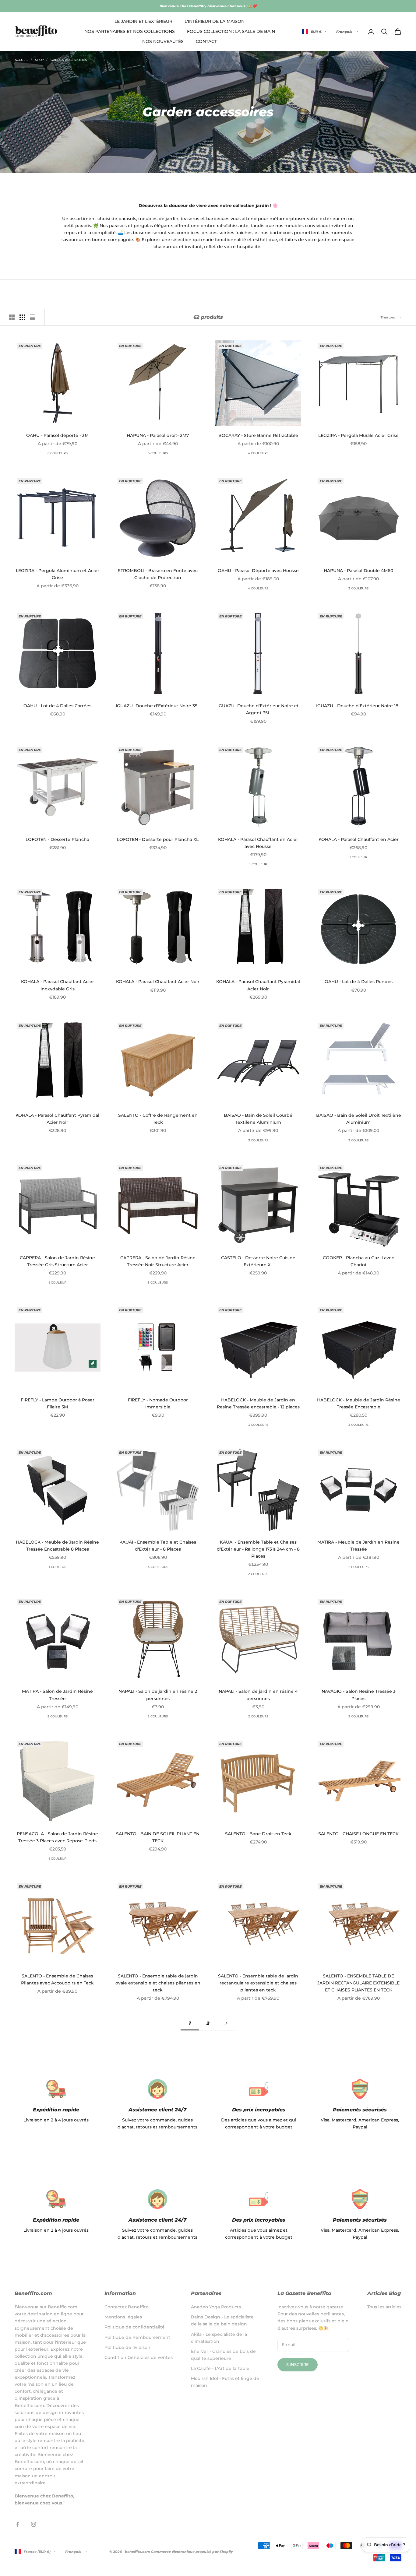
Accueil (21, 60)
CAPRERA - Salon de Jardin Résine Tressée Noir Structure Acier (158, 1261)
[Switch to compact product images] (33, 317)
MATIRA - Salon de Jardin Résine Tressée (57, 1695)
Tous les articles (384, 2307)
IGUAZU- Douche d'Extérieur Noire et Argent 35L (258, 709)
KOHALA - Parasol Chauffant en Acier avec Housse (258, 843)
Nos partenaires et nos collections (130, 31)
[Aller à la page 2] (226, 2023)
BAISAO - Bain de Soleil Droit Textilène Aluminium (359, 1119)
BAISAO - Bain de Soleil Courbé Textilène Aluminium (258, 1119)
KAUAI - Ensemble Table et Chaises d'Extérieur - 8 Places (158, 1546)
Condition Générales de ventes (139, 2357)
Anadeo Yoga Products (216, 2307)
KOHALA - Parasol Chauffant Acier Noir (158, 982)
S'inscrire (298, 2364)
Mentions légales (123, 2317)
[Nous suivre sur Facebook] (18, 2524)
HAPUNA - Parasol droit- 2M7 (158, 435)
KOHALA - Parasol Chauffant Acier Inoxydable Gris (58, 985)
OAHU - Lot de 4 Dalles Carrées (57, 706)
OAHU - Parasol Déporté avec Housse (258, 571)
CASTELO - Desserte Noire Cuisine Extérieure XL (258, 1261)
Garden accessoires (69, 60)
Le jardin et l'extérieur (143, 21)
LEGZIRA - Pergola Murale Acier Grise (358, 435)
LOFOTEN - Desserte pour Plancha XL (158, 839)
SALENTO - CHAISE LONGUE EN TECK (358, 1834)
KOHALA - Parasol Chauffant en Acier (359, 839)
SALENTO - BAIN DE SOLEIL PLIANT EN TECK (158, 1837)
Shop (39, 60)
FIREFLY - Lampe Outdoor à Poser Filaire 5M (58, 1403)
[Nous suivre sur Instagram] (33, 2524)
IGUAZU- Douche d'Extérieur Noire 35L (158, 706)
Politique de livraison (127, 2347)
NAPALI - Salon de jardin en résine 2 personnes (158, 1695)
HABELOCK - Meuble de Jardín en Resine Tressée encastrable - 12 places (258, 1403)
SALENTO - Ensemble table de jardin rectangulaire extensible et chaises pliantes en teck (258, 1983)
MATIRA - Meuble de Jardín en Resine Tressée (358, 1546)
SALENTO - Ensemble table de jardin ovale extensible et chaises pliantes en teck (158, 1983)
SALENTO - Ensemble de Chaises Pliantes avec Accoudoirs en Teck (57, 1979)
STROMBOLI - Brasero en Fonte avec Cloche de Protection (158, 574)
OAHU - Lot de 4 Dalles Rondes (359, 982)
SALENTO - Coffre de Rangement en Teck (158, 1119)
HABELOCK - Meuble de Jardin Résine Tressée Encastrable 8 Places (57, 1546)
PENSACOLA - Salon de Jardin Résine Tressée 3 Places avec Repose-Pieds (57, 1837)
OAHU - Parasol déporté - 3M (57, 435)
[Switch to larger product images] (12, 317)
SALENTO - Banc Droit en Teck (258, 1834)
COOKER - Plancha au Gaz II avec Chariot (358, 1261)
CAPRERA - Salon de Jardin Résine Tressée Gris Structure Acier (57, 1261)
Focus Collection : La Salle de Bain (231, 31)
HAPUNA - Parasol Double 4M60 (358, 571)
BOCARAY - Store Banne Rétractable (258, 435)
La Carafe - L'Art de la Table (220, 2368)
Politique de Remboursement (137, 2337)
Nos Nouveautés (163, 42)
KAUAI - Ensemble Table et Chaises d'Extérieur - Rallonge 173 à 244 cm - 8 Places (258, 1549)
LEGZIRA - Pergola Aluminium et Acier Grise (58, 574)
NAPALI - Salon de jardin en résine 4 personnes (258, 1695)
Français (344, 32)
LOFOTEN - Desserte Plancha (57, 839)
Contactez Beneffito (127, 2307)
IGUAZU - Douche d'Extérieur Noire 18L (358, 706)
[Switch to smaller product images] (22, 317)
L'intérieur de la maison (215, 21)
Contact (206, 42)
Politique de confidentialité (135, 2327)
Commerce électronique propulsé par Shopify (192, 2552)
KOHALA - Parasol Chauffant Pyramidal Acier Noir (258, 985)
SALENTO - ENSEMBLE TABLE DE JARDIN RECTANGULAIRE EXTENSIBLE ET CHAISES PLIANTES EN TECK (358, 1983)
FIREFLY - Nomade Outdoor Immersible (158, 1403)
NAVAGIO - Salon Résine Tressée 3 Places (359, 1695)
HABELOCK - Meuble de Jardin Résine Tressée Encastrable (359, 1403)
